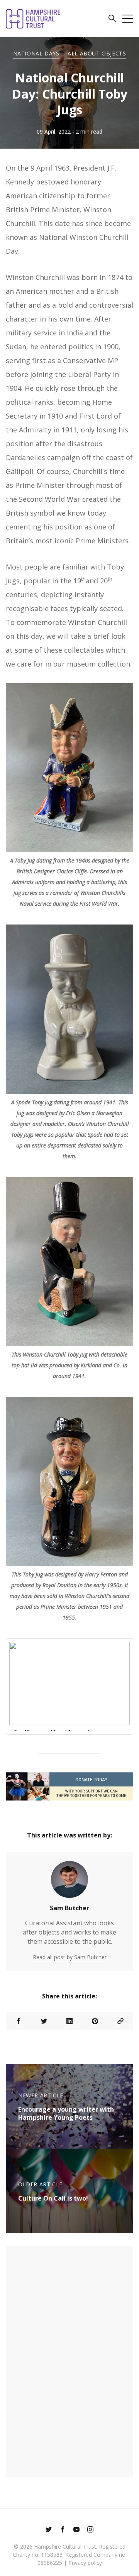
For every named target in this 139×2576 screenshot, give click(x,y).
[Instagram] (90, 2530)
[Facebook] (63, 2530)
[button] (112, 20)
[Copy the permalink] (120, 2021)
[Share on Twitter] (44, 2021)
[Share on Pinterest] (95, 2021)
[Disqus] (69, 2360)
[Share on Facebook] (19, 2021)
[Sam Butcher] (69, 1883)
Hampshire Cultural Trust (65, 2547)
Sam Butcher (69, 1908)
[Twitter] (49, 2530)
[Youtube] (76, 2530)
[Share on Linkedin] (69, 2021)
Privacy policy (85, 2563)
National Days (36, 53)
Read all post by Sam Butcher (70, 1957)
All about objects (97, 53)
